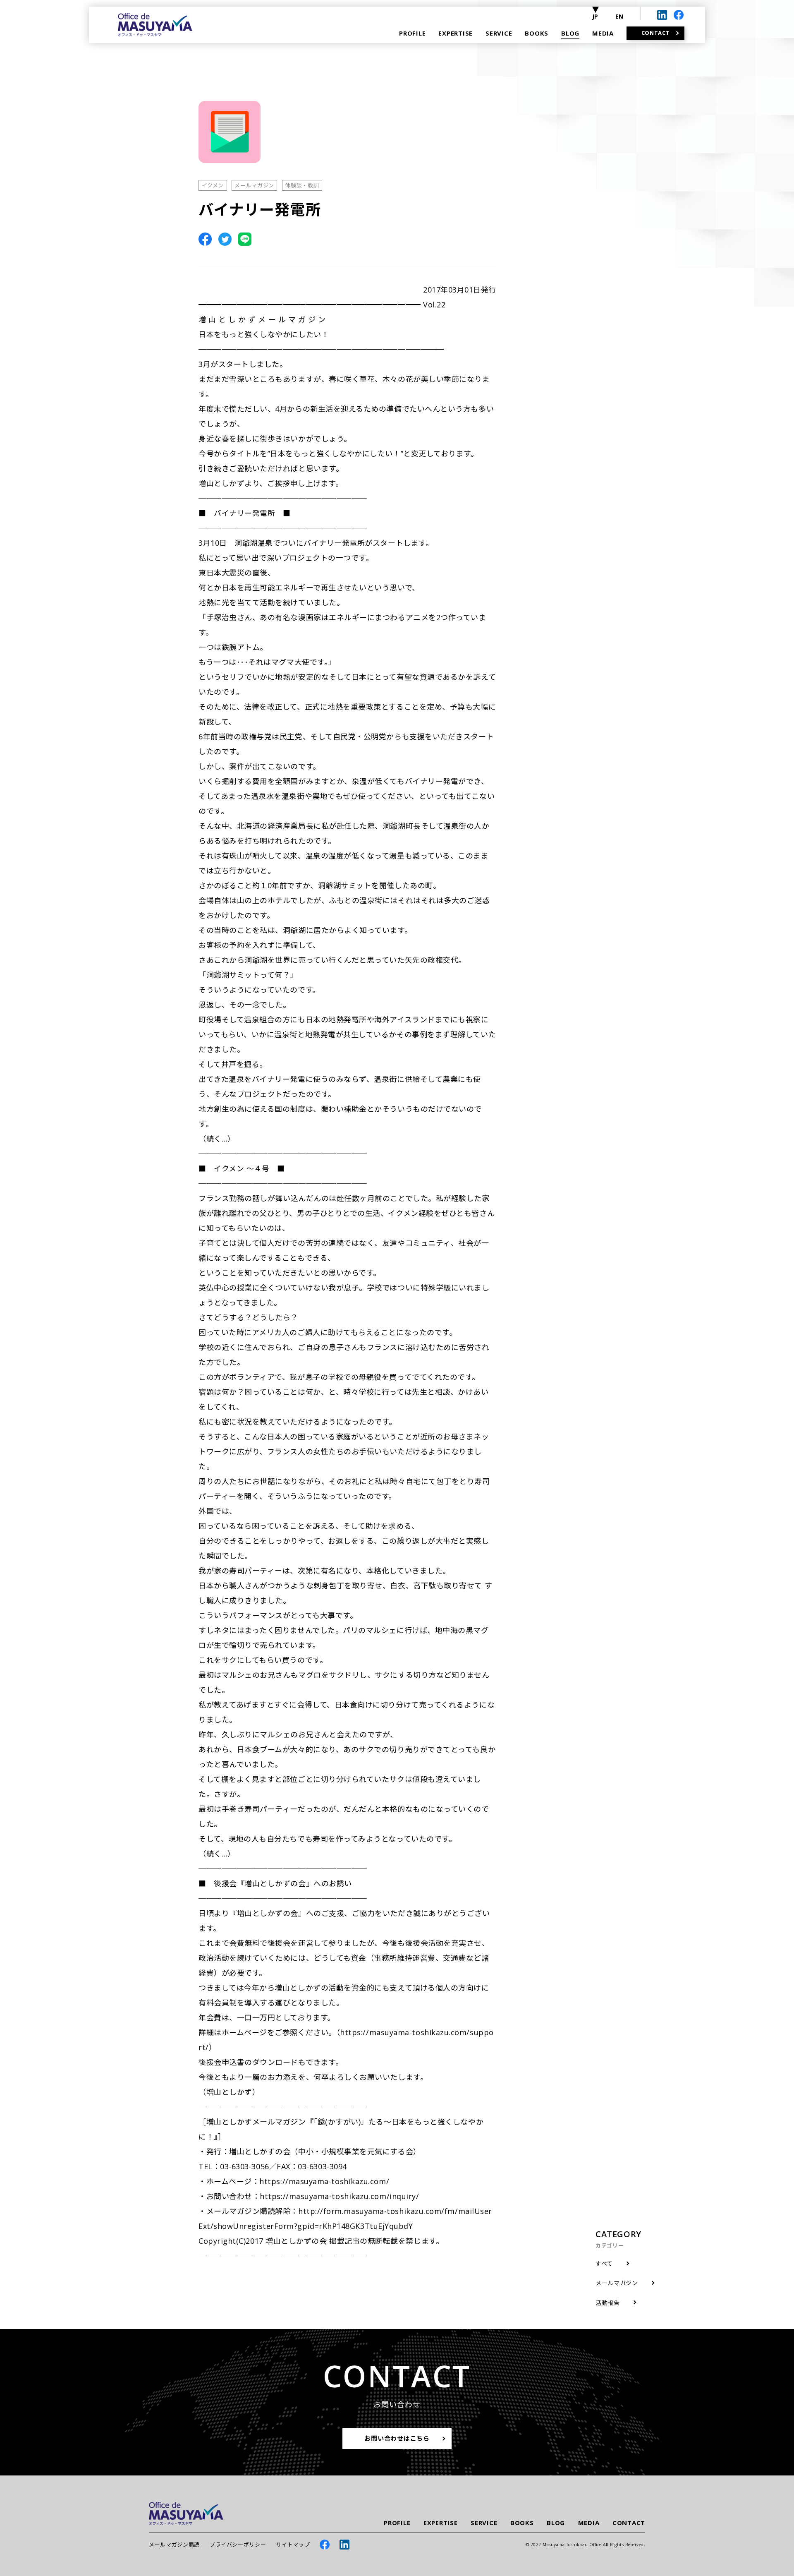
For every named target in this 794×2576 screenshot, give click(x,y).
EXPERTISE (441, 2523)
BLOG (556, 2523)
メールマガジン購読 (174, 2545)
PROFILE (397, 2523)
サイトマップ (293, 2545)
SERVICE (484, 2523)
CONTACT (629, 2523)
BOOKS (522, 2523)
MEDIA (589, 2523)
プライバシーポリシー (238, 2545)
